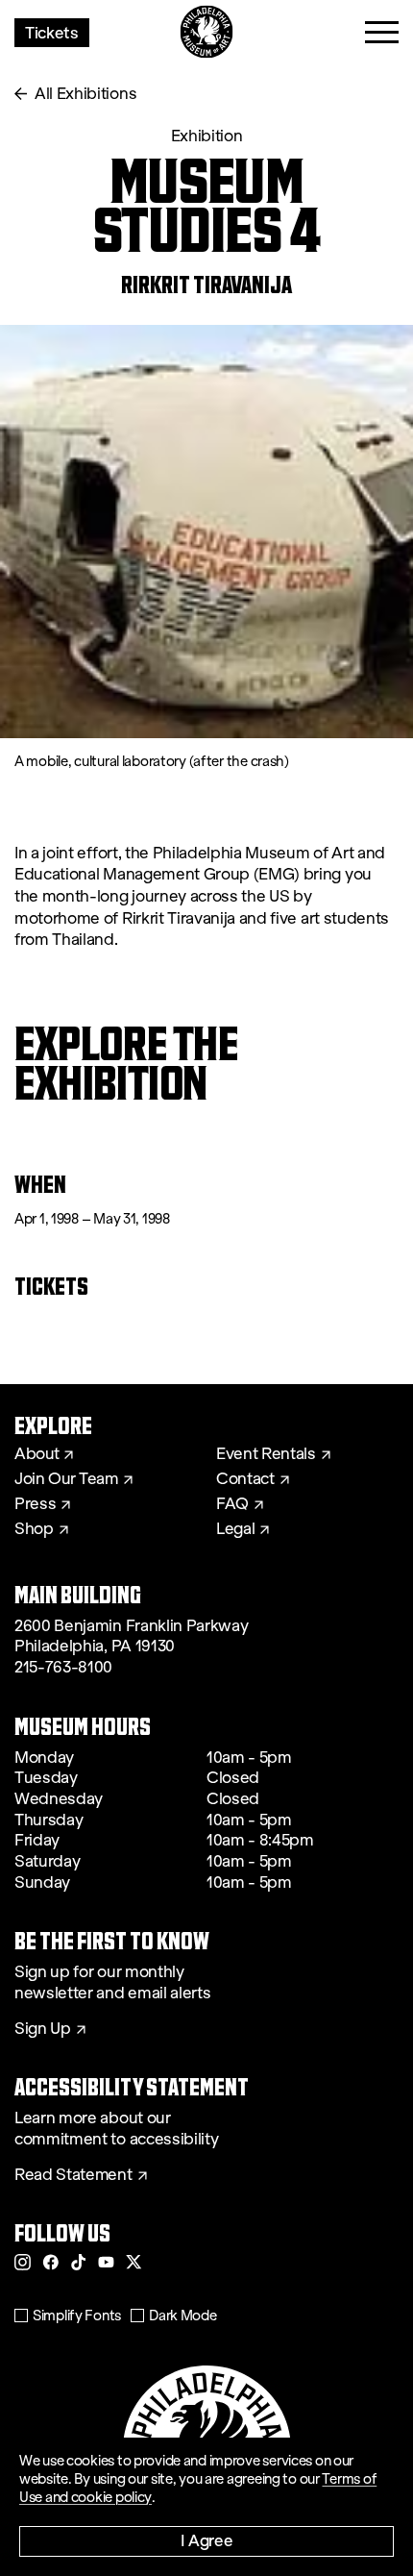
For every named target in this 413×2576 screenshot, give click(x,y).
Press (35, 1504)
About (36, 1454)
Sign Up (43, 2029)
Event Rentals (266, 1454)
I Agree (207, 2540)
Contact (245, 1479)
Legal (235, 1529)
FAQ (232, 1504)
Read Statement (73, 2175)
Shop (34, 1529)
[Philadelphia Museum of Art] (207, 32)
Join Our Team (66, 1479)
